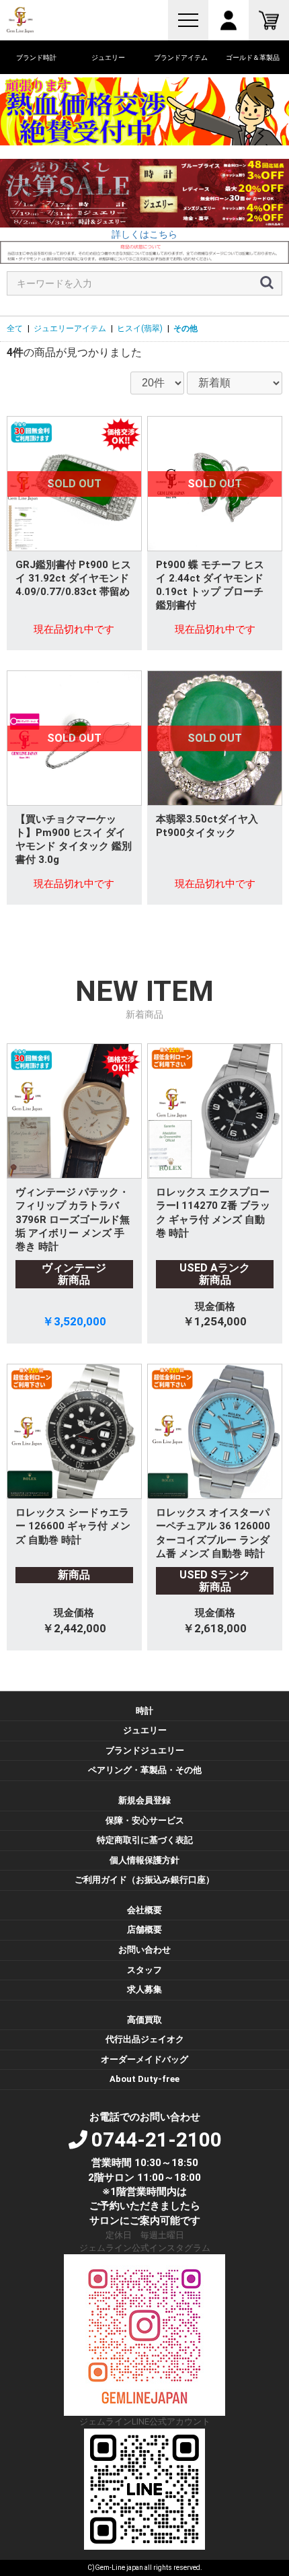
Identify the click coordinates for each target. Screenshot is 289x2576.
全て (15, 328)
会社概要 (144, 1910)
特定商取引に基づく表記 (145, 1840)
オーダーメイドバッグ (144, 2059)
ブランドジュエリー (145, 1750)
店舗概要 (144, 1929)
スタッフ (144, 1970)
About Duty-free (144, 2079)
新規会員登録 (144, 1800)
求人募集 (144, 1989)
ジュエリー (145, 1730)
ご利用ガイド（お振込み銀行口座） (144, 1880)
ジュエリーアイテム (70, 328)
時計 (144, 1711)
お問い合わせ (144, 1950)
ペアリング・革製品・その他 (145, 1770)
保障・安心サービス (145, 1820)
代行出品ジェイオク (145, 2039)
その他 (185, 328)
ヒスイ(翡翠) (140, 328)
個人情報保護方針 (144, 1860)
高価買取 (144, 2020)
